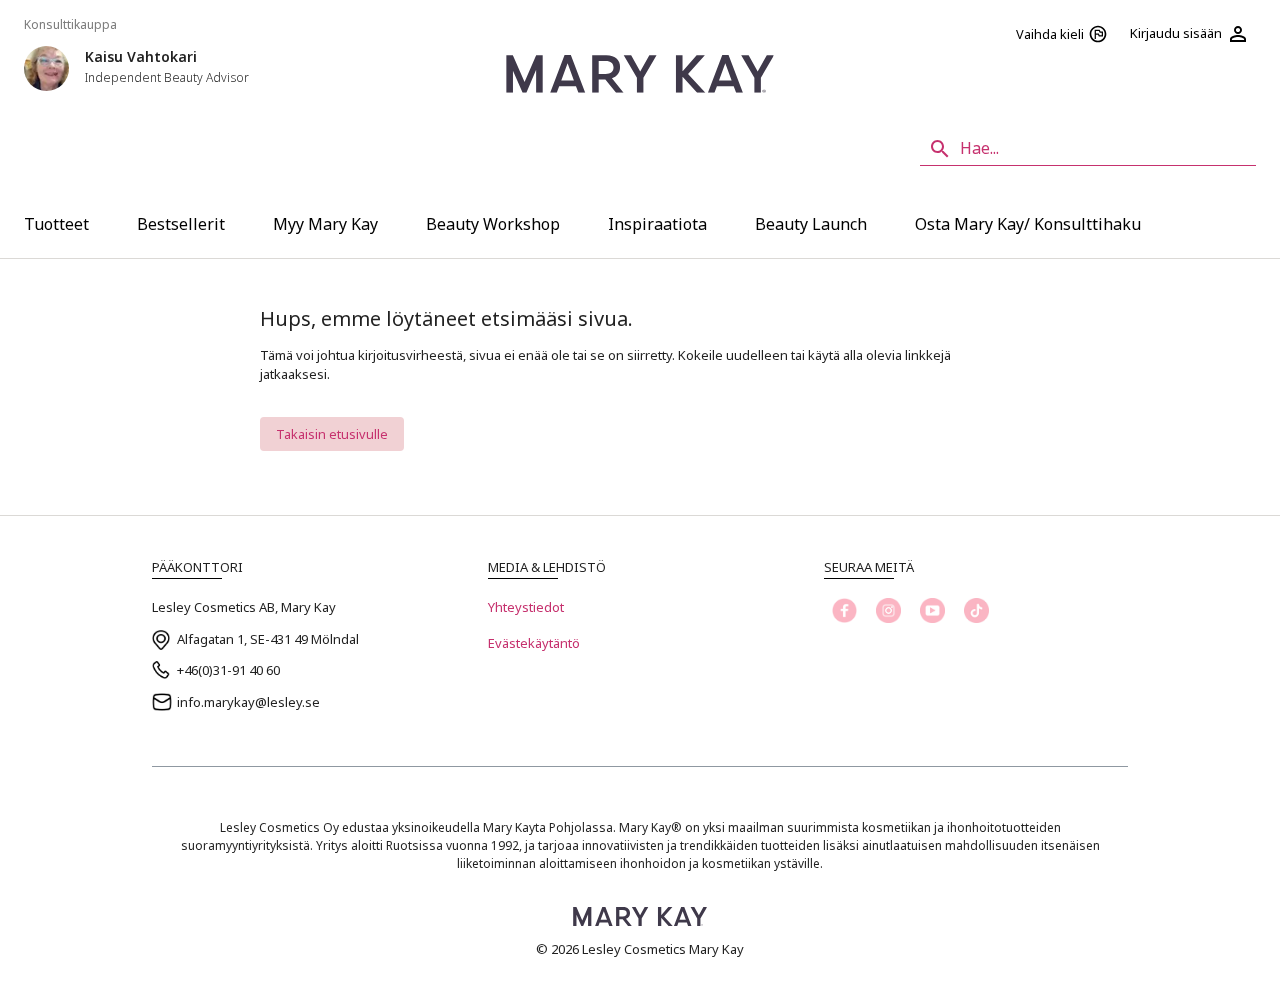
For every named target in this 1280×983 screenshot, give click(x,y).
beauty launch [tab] (811, 224)
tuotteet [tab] (56, 224)
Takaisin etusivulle (332, 434)
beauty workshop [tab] (493, 224)
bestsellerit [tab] (181, 224)
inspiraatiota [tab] (657, 224)
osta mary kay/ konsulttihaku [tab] (1028, 224)
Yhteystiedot (526, 607)
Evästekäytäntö (534, 643)
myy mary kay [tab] (325, 224)
